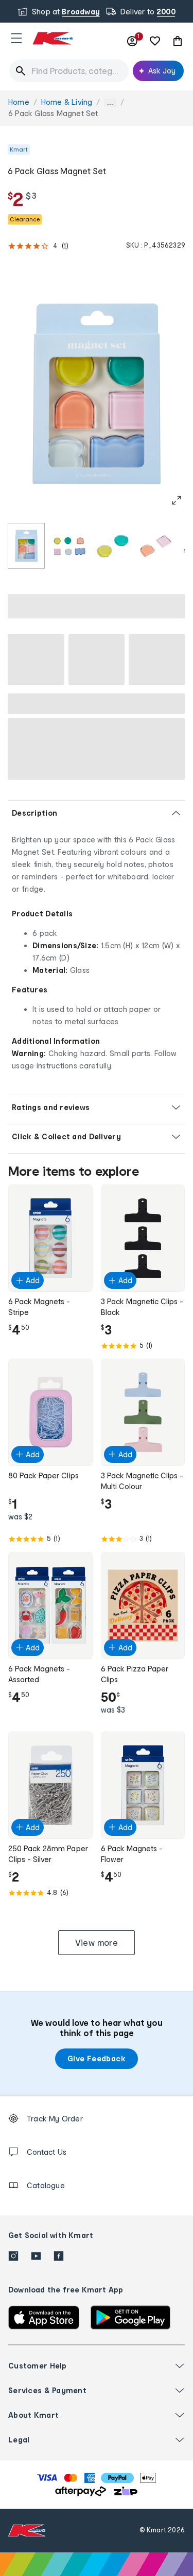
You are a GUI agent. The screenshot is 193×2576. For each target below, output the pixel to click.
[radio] (26, 546)
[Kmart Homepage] (52, 38)
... (110, 102)
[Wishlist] (155, 41)
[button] (16, 38)
